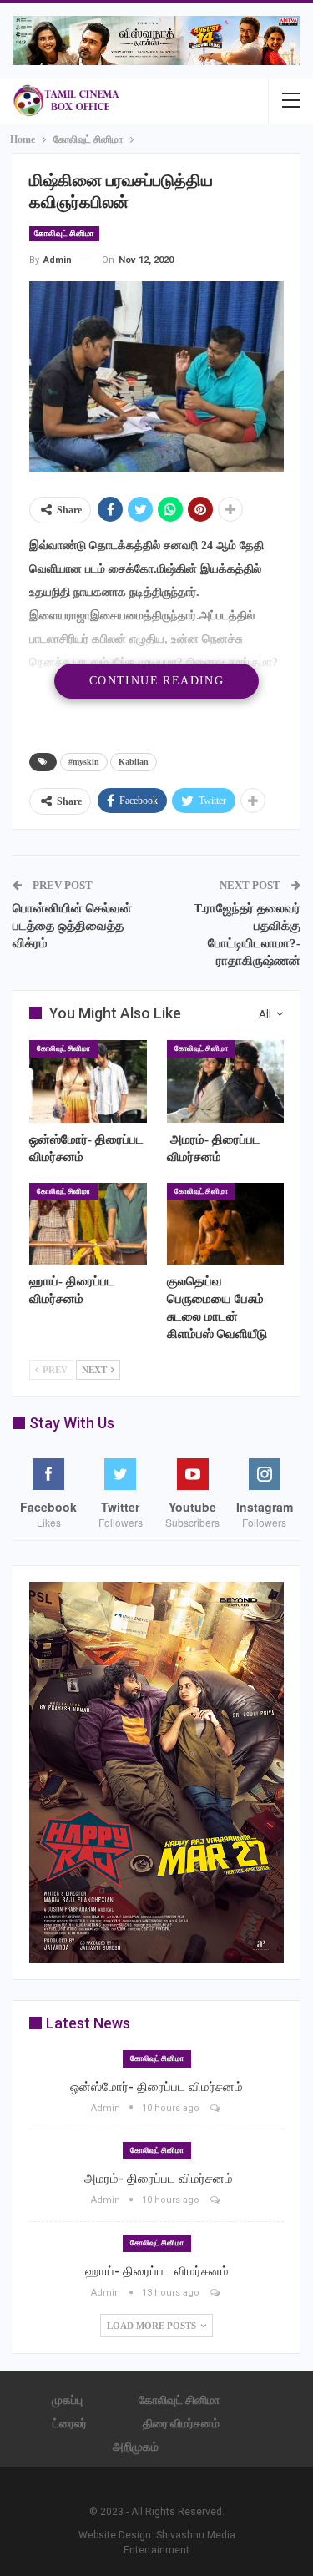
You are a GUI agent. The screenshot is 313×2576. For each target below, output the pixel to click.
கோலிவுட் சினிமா (64, 233)
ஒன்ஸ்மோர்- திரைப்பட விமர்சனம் (156, 2087)
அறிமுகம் (136, 2447)
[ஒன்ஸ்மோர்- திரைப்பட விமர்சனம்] (88, 1081)
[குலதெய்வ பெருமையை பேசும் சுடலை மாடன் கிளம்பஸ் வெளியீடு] (226, 1224)
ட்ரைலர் (70, 2423)
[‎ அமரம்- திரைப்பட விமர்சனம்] (226, 1081)
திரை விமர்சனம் (181, 2423)
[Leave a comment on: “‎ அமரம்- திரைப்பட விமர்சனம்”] (216, 2200)
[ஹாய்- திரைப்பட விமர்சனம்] (88, 1224)
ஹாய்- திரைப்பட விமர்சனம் (157, 2271)
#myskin (84, 762)
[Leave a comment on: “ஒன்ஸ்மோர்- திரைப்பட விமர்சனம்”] (216, 2108)
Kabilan (134, 762)
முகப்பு (67, 2400)
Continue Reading (156, 681)
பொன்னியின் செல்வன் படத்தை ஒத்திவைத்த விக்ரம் (72, 926)
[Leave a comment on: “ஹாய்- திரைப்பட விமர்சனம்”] (216, 2293)
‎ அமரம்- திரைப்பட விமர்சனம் (157, 2179)
